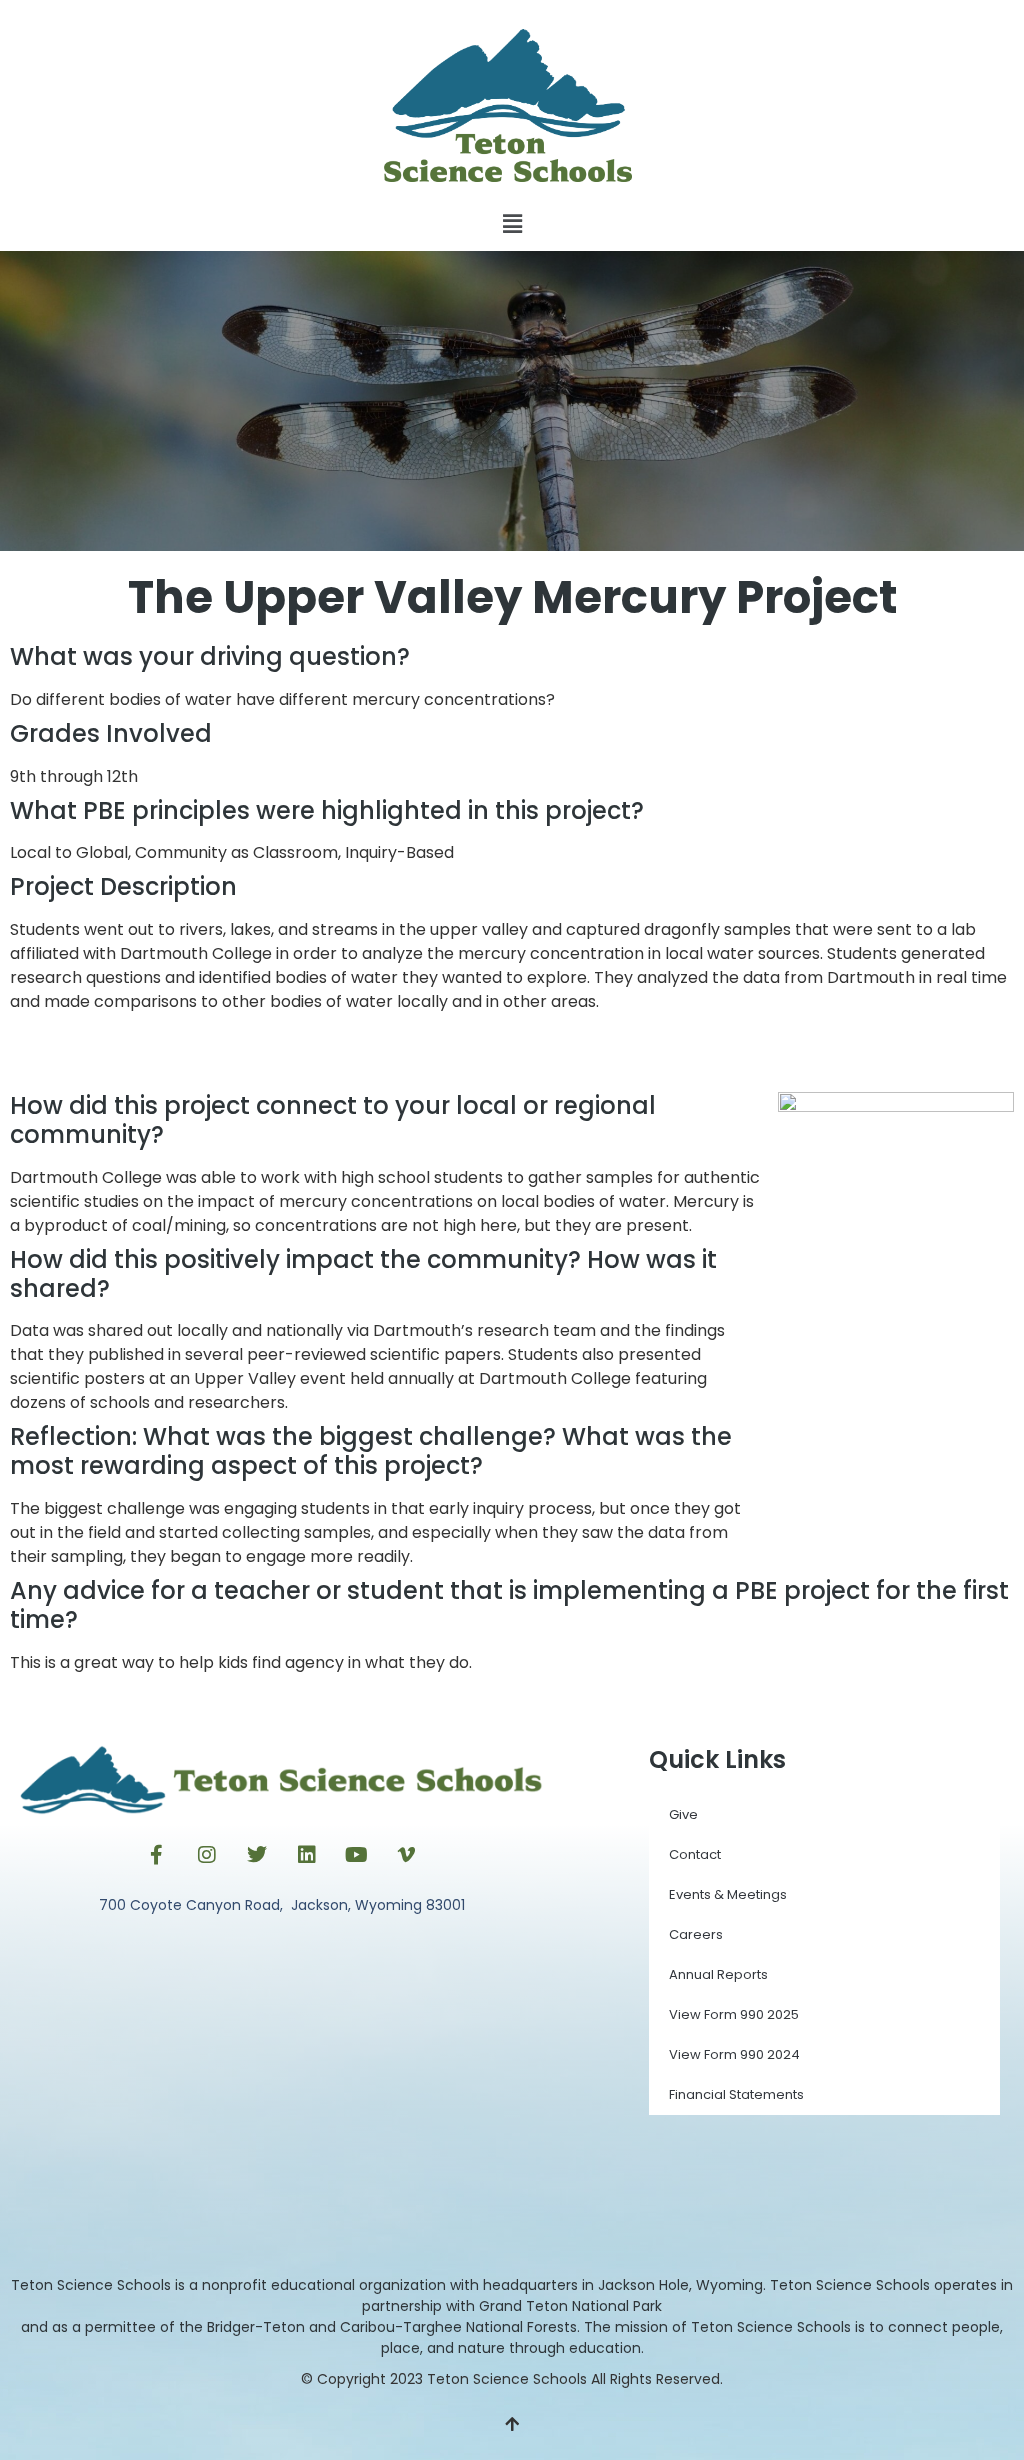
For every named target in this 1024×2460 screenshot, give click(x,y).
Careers (696, 1934)
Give (683, 1814)
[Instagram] (207, 1855)
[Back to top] (512, 2425)
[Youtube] (357, 1855)
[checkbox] (512, 853)
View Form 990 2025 (734, 2014)
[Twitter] (257, 1855)
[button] (512, 224)
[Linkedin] (307, 1855)
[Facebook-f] (157, 1855)
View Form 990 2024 (734, 2054)
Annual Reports (718, 1974)
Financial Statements (736, 2094)
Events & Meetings (728, 1894)
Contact (695, 1854)
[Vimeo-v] (407, 1855)
